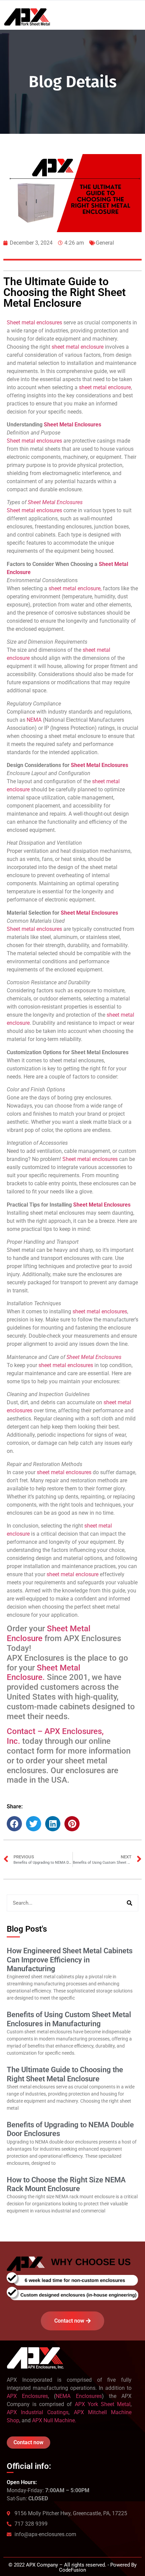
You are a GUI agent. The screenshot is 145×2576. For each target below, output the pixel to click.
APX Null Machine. (54, 2420)
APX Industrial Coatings (38, 2412)
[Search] (129, 1903)
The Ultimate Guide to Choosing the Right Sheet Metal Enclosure (65, 2074)
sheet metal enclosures (100, 1311)
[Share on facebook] (14, 1824)
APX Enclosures (27, 2396)
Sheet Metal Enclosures (72, 425)
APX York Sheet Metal (103, 2404)
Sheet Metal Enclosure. (43, 1673)
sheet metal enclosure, (75, 588)
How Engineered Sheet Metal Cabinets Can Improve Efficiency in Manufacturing (70, 1960)
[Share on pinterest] (72, 1824)
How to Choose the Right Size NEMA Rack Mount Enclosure (66, 2184)
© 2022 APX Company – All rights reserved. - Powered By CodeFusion (72, 2567)
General (105, 243)
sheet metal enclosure (78, 347)
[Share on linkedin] (53, 1824)
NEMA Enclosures (79, 2396)
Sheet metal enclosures (35, 323)
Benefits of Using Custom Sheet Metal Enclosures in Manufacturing (69, 2019)
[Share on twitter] (34, 1824)
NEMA (34, 720)
